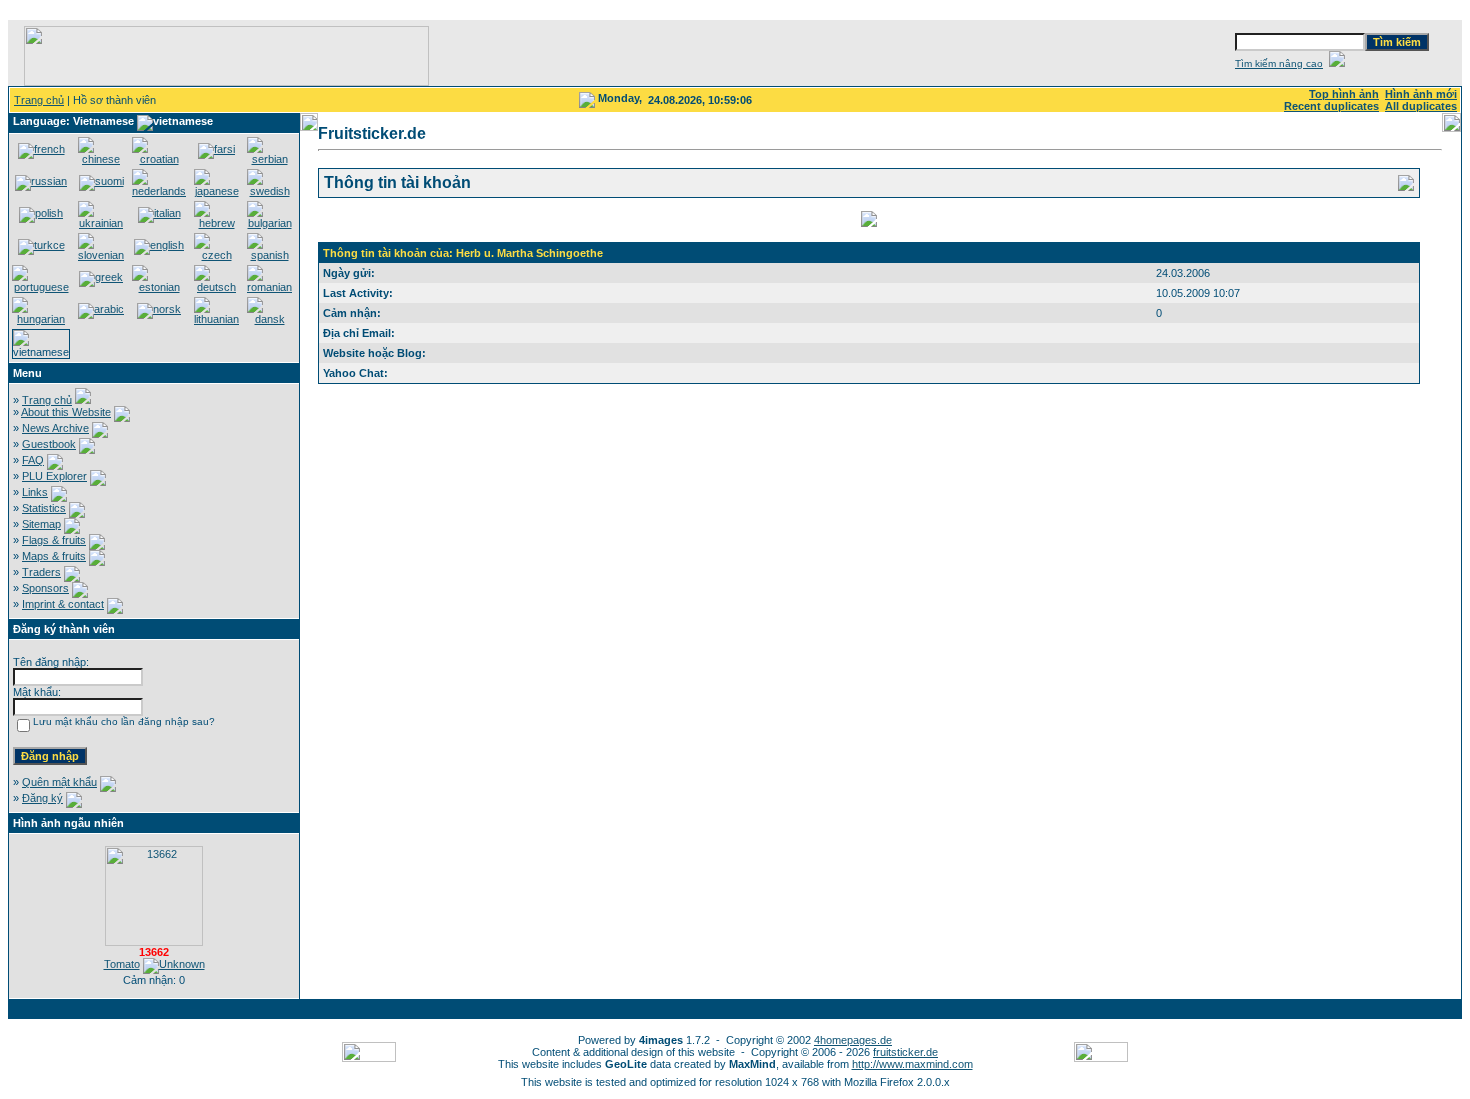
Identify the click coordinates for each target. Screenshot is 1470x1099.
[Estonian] (159, 287)
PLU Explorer (54, 476)
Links (35, 492)
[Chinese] (101, 159)
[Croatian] (159, 159)
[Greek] (101, 277)
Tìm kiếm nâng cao (1279, 63)
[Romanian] (269, 287)
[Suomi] (101, 181)
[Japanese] (216, 191)
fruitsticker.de (905, 1052)
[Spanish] (269, 255)
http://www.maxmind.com (912, 1064)
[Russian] (41, 181)
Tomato (122, 964)
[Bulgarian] (269, 223)
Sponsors (45, 588)
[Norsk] (159, 309)
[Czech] (216, 255)
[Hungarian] (41, 319)
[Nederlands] (159, 191)
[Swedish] (269, 191)
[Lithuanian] (216, 319)
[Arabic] (101, 309)
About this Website (66, 412)
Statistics (44, 508)
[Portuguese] (41, 287)
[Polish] (41, 213)
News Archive (55, 428)
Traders (41, 572)
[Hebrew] (216, 223)
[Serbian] (269, 159)
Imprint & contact (63, 604)
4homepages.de (853, 1040)
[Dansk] (269, 319)
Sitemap (41, 524)
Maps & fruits (54, 556)
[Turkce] (41, 245)
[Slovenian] (101, 255)
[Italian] (159, 213)
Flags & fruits (54, 540)
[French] (41, 149)
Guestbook (49, 444)
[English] (159, 245)
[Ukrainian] (101, 223)
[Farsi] (216, 149)
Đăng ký (42, 798)
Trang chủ (39, 100)
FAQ (33, 460)
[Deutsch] (216, 287)
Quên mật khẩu (59, 782)
